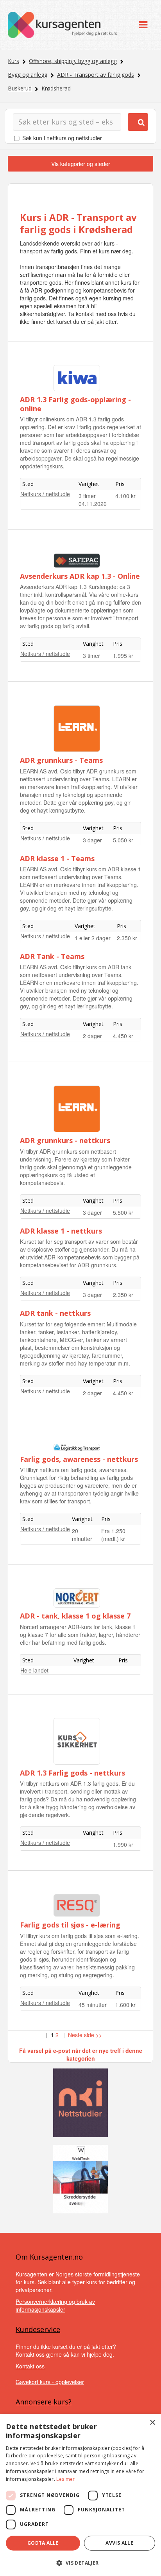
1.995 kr (123, 656)
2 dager (92, 1036)
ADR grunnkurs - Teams (61, 760)
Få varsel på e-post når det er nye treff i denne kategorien (81, 2054)
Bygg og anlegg (28, 75)
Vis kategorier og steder (81, 164)
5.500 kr (123, 1212)
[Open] (143, 25)
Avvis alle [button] (119, 2543)
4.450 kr (123, 1036)
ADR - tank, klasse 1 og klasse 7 (75, 1616)
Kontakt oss (30, 2366)
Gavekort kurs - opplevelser (50, 2382)
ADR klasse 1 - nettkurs (61, 1231)
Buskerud (20, 88)
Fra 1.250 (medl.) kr (113, 1535)
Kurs (13, 61)
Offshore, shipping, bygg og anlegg (73, 61)
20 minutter (82, 1535)
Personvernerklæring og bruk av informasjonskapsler (55, 2305)
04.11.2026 (93, 504)
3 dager (92, 840)
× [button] (152, 2423)
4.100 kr (125, 496)
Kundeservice (38, 2329)
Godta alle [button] (43, 2543)
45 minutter (93, 2005)
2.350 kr (127, 938)
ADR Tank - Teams (52, 956)
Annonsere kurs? (44, 2402)
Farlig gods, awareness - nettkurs (79, 1459)
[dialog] (80, 2495)
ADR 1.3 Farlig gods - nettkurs (72, 1773)
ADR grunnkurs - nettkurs (65, 1140)
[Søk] (138, 122)
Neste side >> (85, 2035)
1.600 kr (125, 2005)
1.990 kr (123, 1844)
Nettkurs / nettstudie (45, 494)
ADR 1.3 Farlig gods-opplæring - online (75, 404)
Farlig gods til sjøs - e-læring (70, 1925)
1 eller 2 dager (93, 938)
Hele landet (34, 1670)
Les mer (65, 2479)
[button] (80, 2563)
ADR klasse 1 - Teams (57, 858)
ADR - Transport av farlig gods (96, 75)
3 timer (87, 496)
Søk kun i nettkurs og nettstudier (62, 138)
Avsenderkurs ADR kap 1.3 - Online (80, 576)
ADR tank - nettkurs (55, 1313)
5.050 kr (123, 840)
